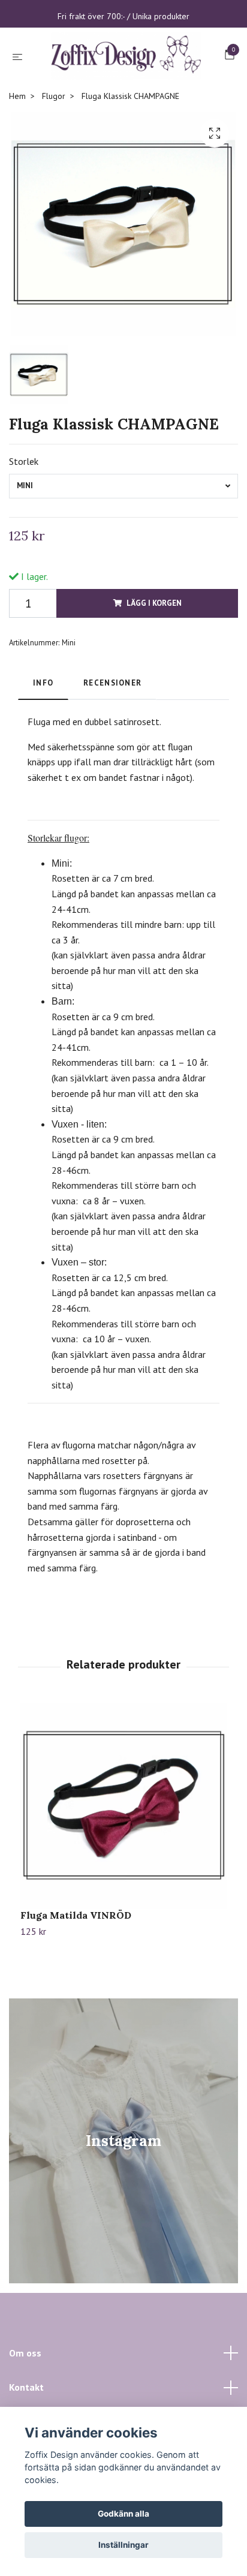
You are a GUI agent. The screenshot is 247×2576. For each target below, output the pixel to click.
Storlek (24, 516)
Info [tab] (43, 737)
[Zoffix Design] (123, 84)
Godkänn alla (123, 2514)
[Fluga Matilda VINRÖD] (123, 1861)
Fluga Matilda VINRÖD (76, 1970)
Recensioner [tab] (112, 737)
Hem (17, 151)
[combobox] (123, 541)
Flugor (54, 151)
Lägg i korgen (154, 658)
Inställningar (123, 2545)
